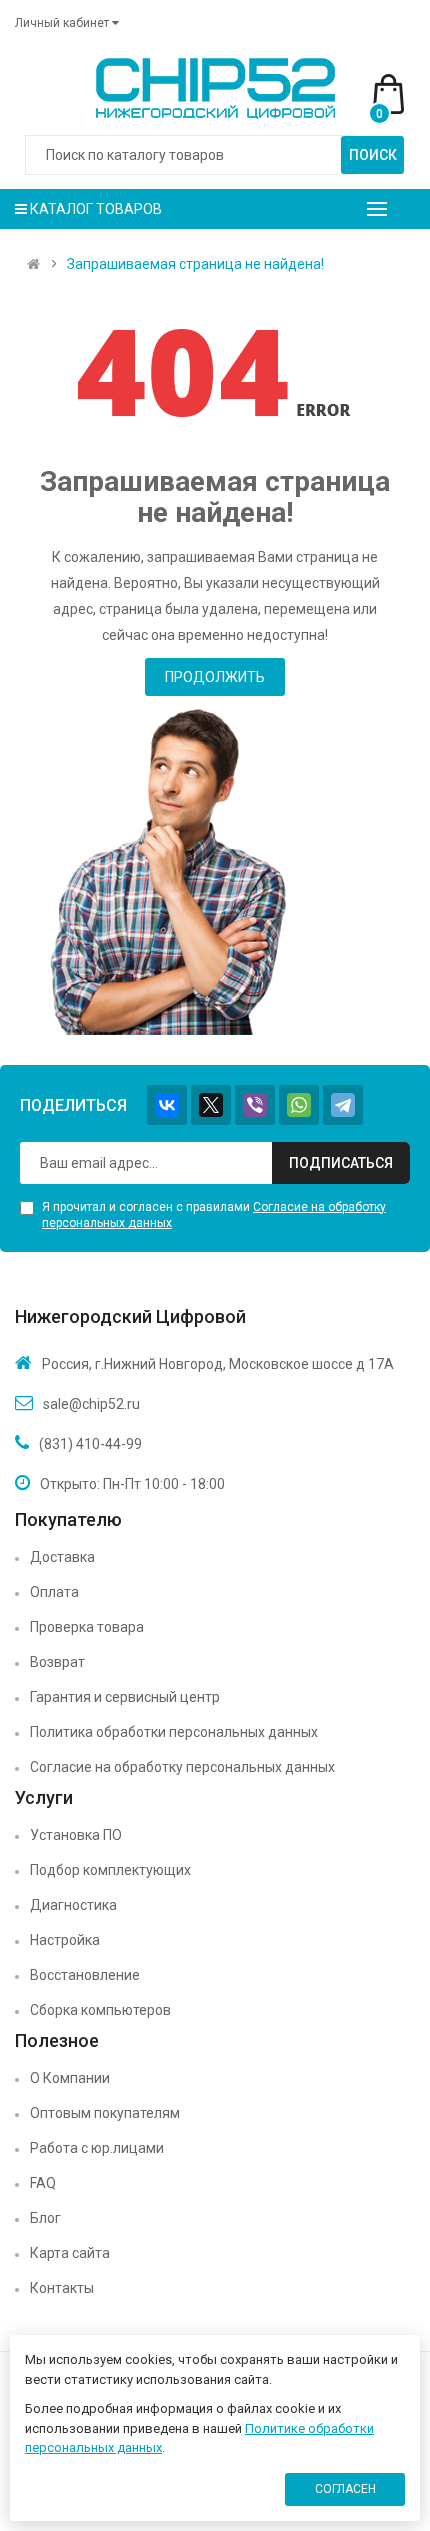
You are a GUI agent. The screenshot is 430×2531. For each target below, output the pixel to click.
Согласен (345, 2489)
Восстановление (85, 1975)
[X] (211, 1105)
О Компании (70, 2078)
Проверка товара (87, 1627)
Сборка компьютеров (100, 2010)
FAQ (43, 2183)
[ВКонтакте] (167, 1105)
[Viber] (255, 1105)
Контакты (62, 2288)
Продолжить (215, 677)
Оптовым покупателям (105, 2113)
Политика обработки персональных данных (174, 1732)
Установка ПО (76, 1835)
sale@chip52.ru (91, 1404)
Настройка (65, 1940)
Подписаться (341, 1163)
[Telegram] (343, 1105)
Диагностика (73, 1905)
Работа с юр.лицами (97, 2148)
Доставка (62, 1557)
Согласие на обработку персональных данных (182, 1767)
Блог (45, 2218)
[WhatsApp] (299, 1105)
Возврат (57, 1662)
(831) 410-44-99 (90, 1444)
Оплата (54, 1592)
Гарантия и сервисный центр (125, 1697)
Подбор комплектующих (110, 1870)
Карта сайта (70, 2253)
